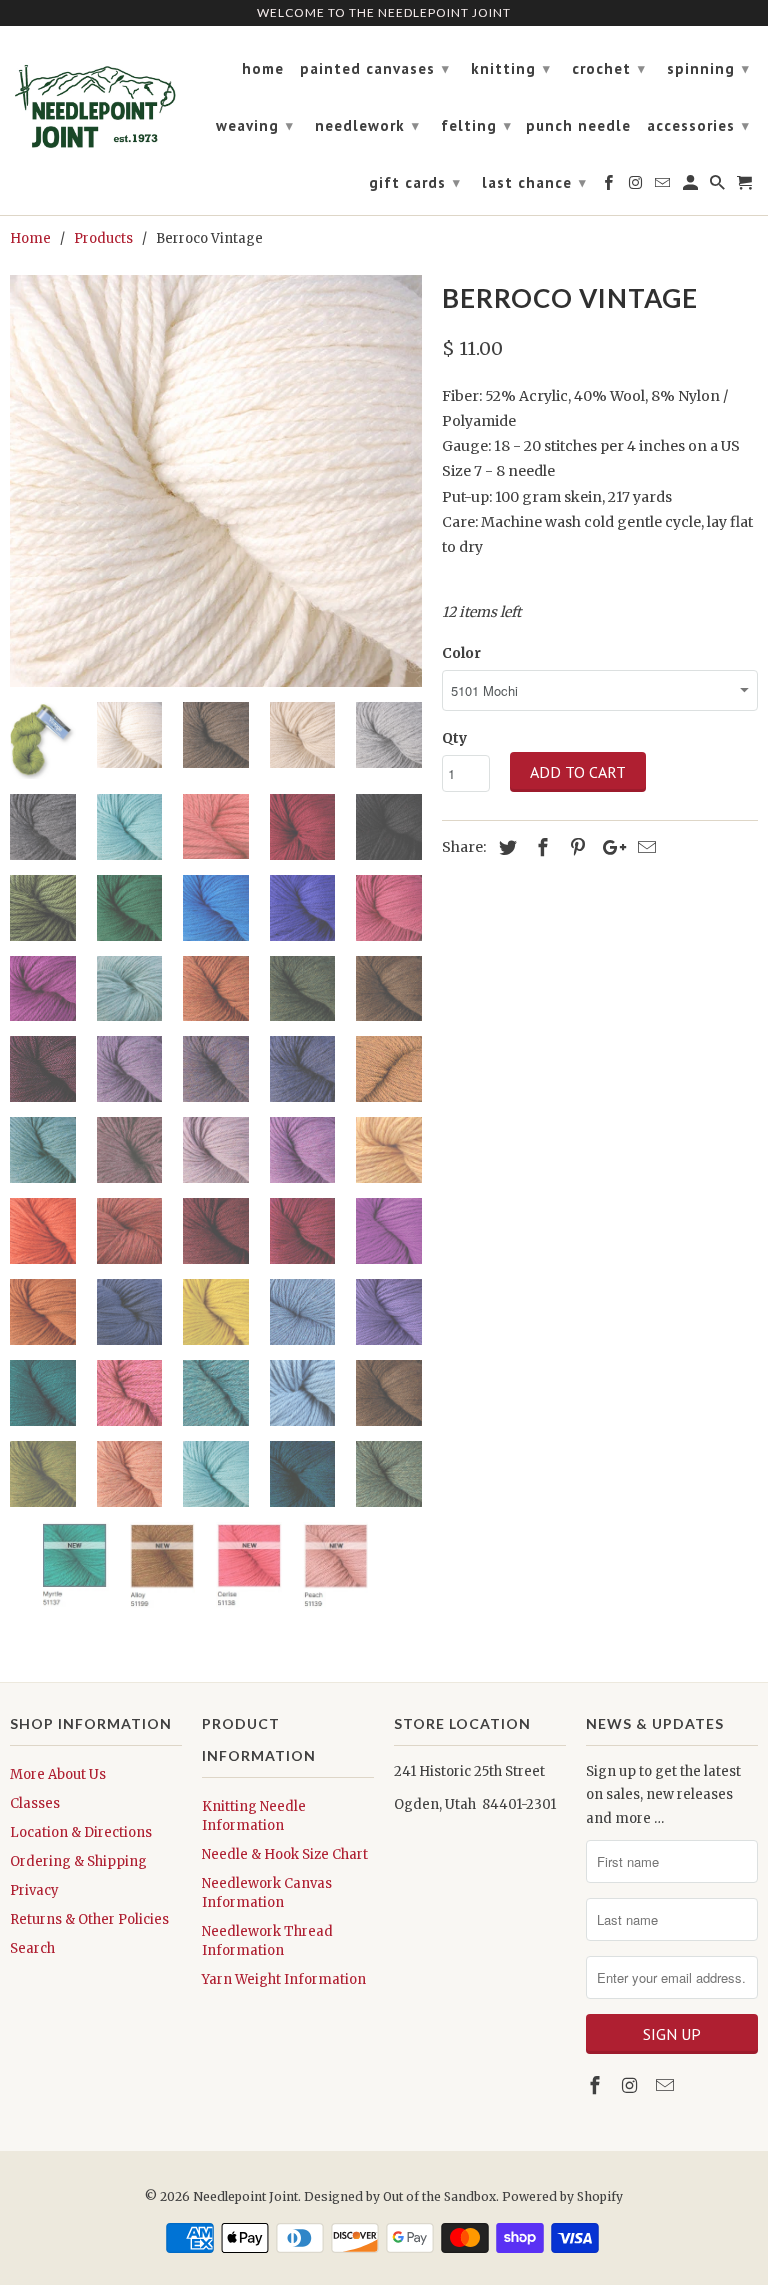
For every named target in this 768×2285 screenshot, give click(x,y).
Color (461, 653)
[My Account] (692, 187)
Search (32, 1948)
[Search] (719, 187)
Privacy (34, 1890)
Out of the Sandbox (439, 2196)
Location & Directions (81, 1832)
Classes (35, 1803)
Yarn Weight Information (284, 1979)
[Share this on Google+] (609, 847)
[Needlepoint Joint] (96, 98)
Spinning (708, 68)
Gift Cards (415, 182)
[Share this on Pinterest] (575, 847)
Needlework (367, 125)
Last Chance (534, 182)
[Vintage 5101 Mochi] (216, 481)
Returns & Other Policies (89, 1919)
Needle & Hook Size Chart (285, 1854)
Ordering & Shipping (78, 1861)
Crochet (609, 68)
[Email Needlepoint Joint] (667, 2085)
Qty (454, 738)
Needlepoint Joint (245, 2196)
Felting (476, 125)
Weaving (255, 125)
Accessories (698, 125)
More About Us (58, 1774)
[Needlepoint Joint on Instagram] (632, 2085)
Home (263, 69)
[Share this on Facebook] (540, 847)
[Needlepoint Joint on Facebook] (597, 2085)
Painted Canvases (375, 68)
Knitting (511, 68)
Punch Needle (578, 126)
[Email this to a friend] (644, 847)
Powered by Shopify (562, 2196)
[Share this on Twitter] (505, 847)
